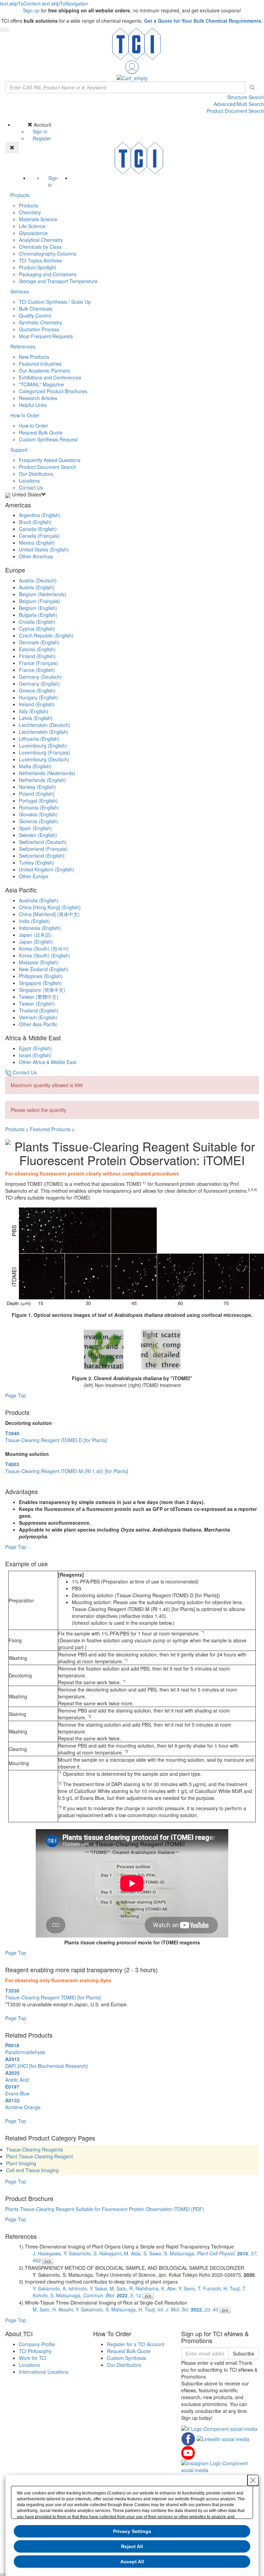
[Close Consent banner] (253, 2480)
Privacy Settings (132, 2531)
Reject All (132, 2546)
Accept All (132, 2562)
